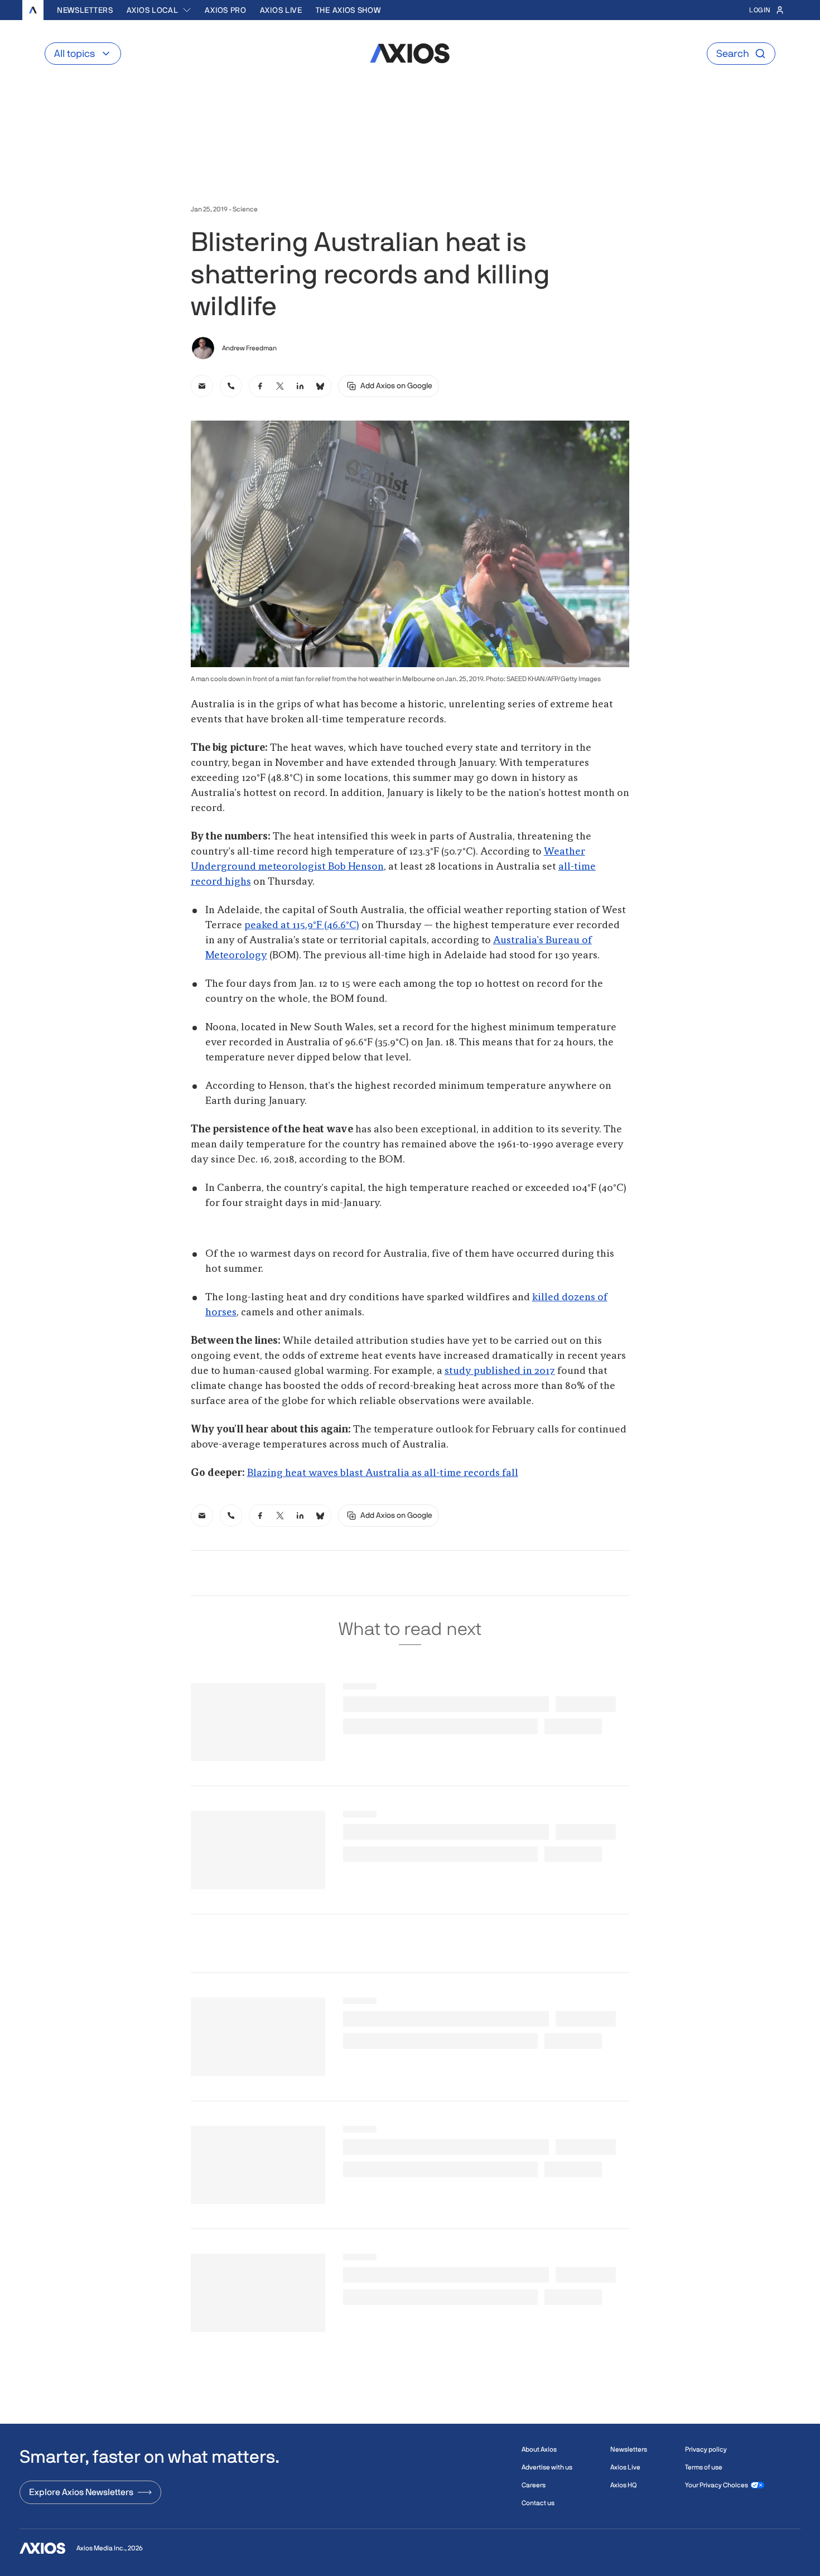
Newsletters (85, 10)
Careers (534, 2485)
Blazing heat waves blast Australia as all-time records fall (383, 1473)
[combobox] (159, 10)
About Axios (539, 2449)
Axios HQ (623, 2485)
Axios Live (281, 10)
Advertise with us (547, 2467)
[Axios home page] (33, 10)
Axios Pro (225, 10)
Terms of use (704, 2467)
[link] (202, 386)
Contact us (538, 2503)
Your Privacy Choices (717, 2485)
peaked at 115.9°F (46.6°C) (302, 925)
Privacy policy (706, 2449)
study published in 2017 (500, 1371)
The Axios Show (348, 10)
